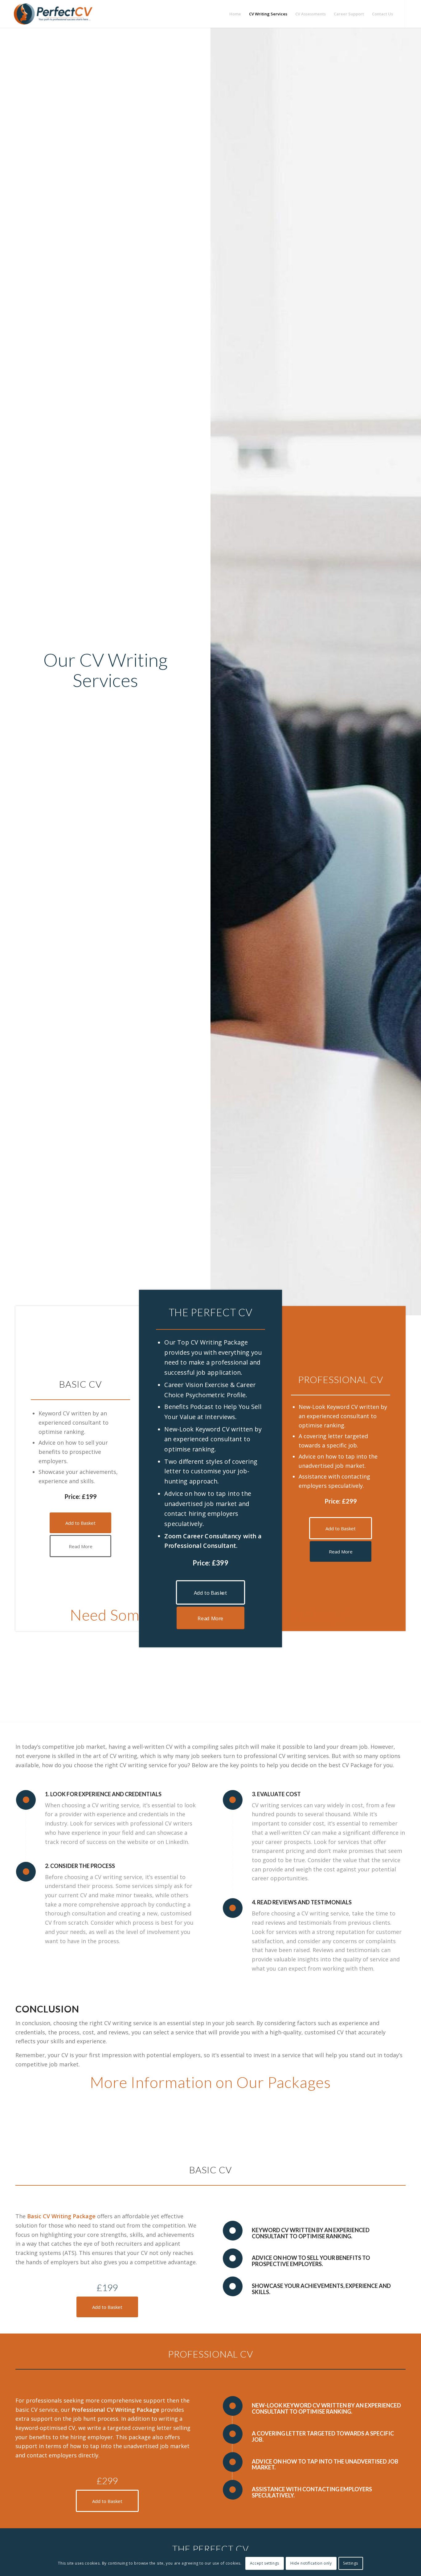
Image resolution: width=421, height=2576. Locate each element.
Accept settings (265, 2563)
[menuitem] (235, 14)
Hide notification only (311, 2563)
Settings (351, 2563)
